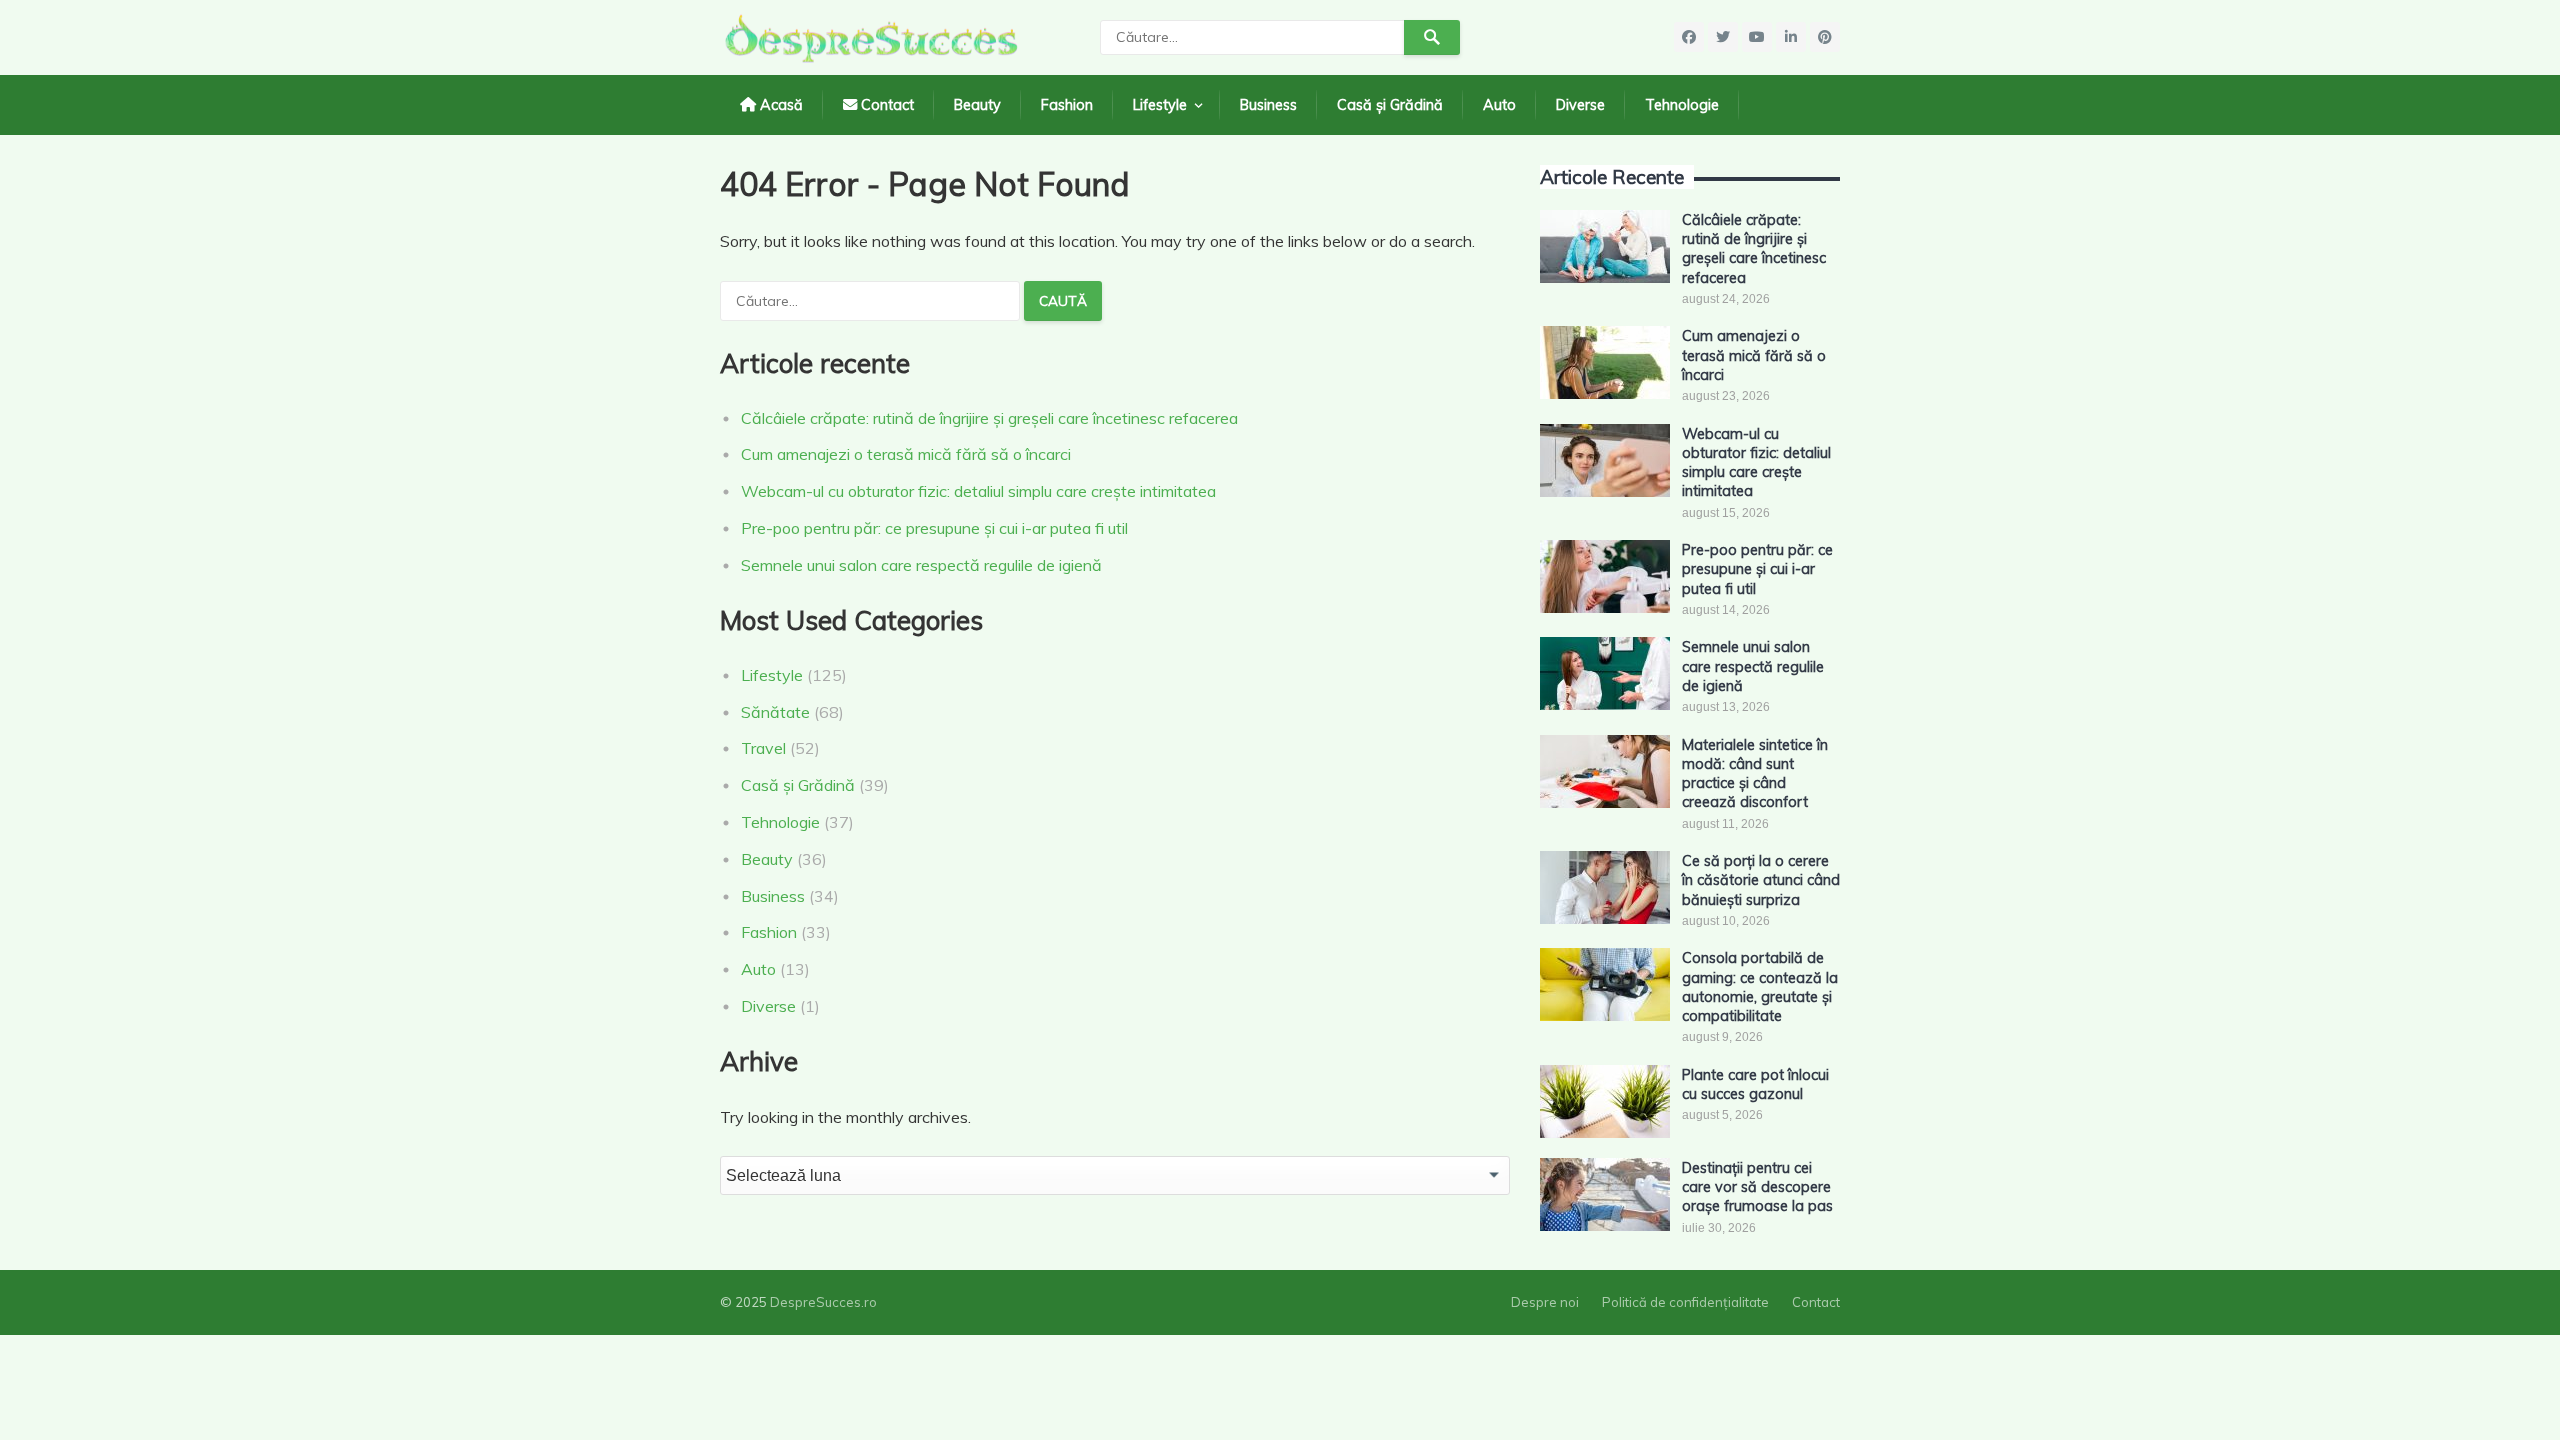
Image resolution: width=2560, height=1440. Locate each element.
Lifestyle (1160, 105)
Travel (763, 748)
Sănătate (775, 712)
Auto (1499, 105)
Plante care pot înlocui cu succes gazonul (1755, 1084)
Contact (885, 105)
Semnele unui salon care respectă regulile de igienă (921, 565)
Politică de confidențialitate (1685, 1302)
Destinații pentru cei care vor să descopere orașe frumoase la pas (1757, 1187)
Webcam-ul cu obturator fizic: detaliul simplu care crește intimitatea (978, 491)
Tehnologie (1682, 105)
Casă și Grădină (1390, 105)
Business (1268, 105)
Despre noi (1545, 1302)
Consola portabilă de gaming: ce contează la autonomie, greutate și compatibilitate (1760, 987)
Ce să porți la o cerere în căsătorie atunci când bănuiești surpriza (1761, 880)
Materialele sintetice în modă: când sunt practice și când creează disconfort (1755, 774)
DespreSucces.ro (823, 1302)
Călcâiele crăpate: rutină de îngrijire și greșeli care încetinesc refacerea (989, 418)
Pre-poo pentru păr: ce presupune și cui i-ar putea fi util (934, 528)
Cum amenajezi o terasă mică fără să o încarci (906, 454)
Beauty (977, 105)
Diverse (1580, 105)
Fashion (1067, 105)
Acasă (779, 105)
